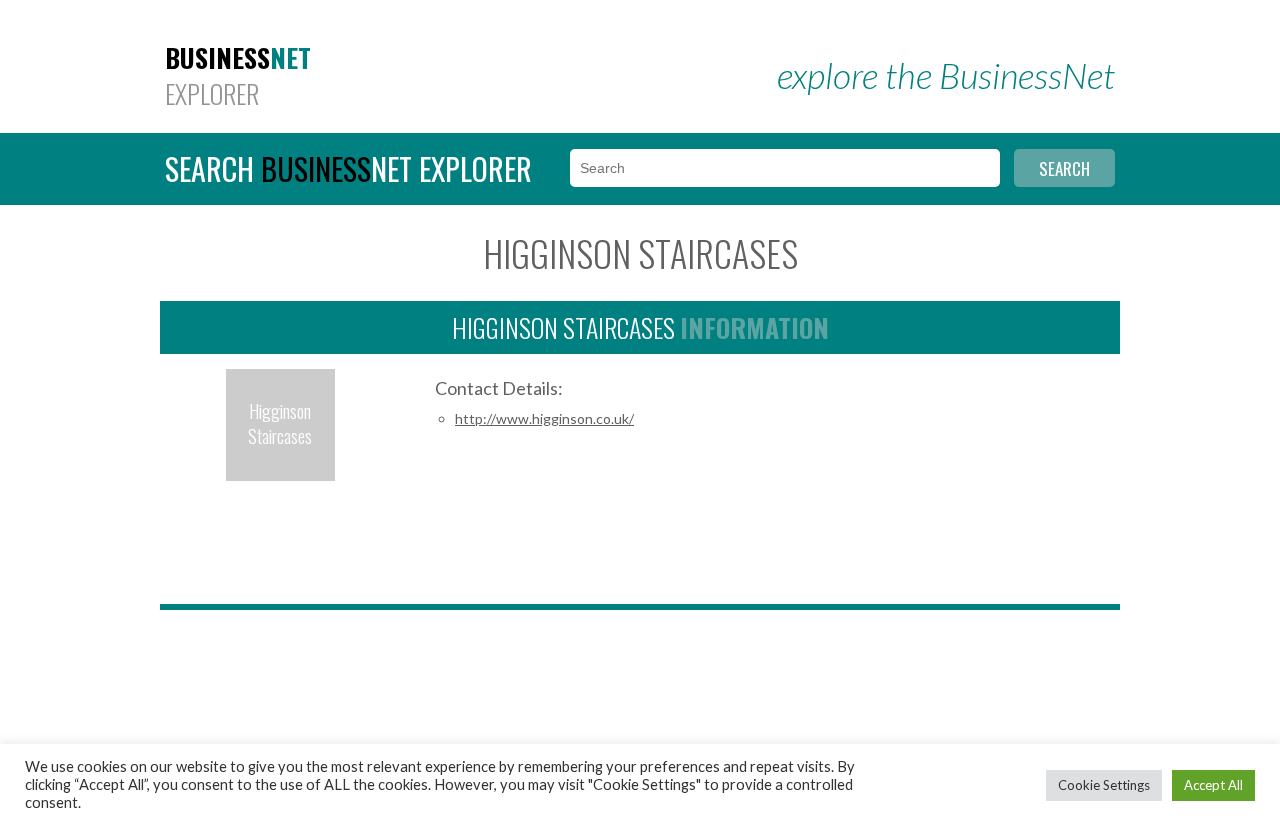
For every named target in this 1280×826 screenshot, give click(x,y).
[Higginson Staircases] (280, 478)
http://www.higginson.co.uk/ (544, 418)
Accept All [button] (1213, 785)
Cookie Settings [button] (1104, 785)
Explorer (238, 76)
